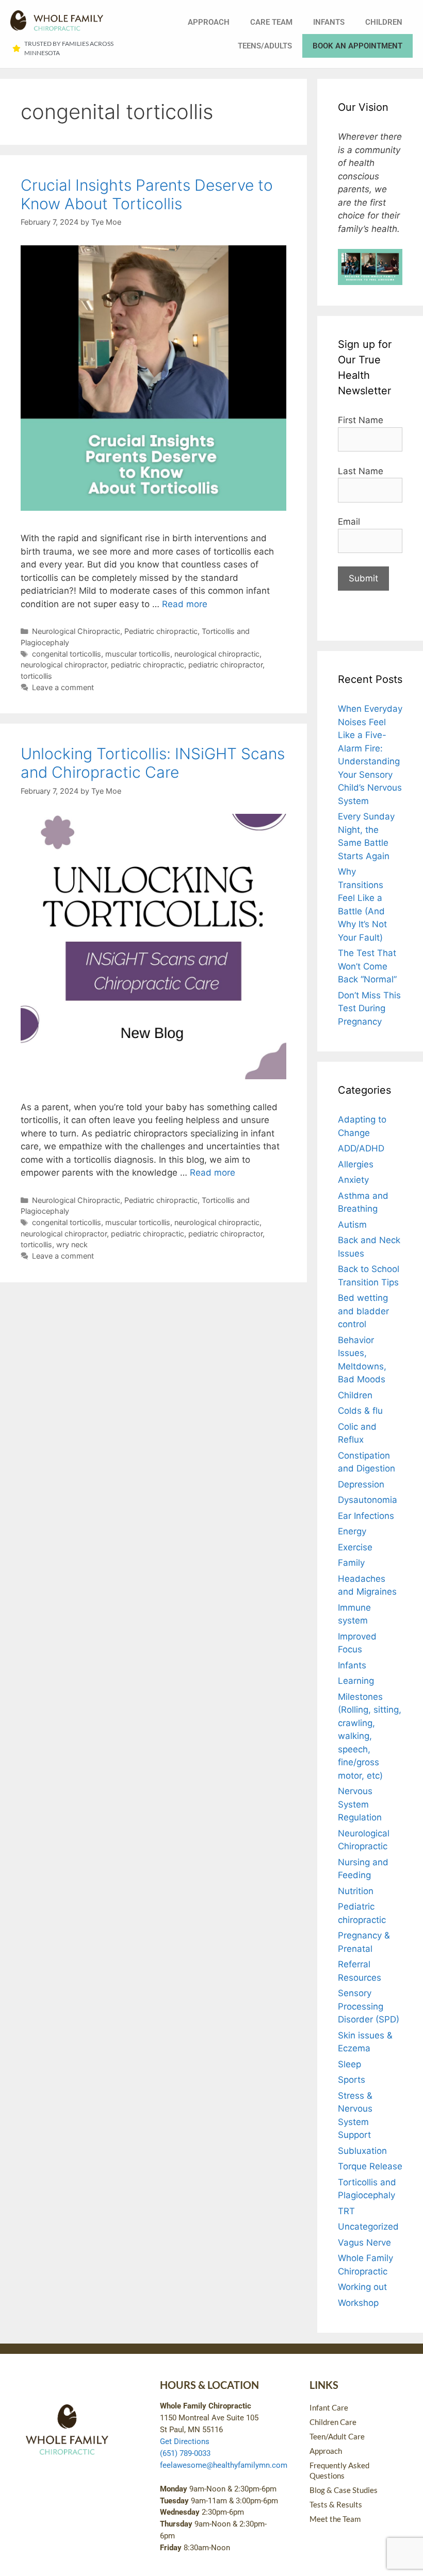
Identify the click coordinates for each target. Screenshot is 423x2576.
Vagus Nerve (364, 2243)
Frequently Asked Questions (339, 2470)
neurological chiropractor (64, 665)
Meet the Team (335, 2519)
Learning (356, 1681)
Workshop (358, 2303)
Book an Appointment (357, 46)
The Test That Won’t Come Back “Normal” (367, 966)
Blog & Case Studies (344, 2490)
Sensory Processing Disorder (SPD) (369, 2006)
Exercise (355, 1547)
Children (384, 22)
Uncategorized (368, 2227)
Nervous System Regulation (360, 1804)
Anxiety (353, 1180)
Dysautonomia (368, 1500)
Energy (352, 1531)
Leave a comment (63, 687)
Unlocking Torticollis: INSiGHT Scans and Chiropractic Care (153, 763)
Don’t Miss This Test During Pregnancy (369, 1008)
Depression (361, 1484)
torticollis (36, 676)
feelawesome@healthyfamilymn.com (224, 2465)
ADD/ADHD (361, 1148)
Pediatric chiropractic (161, 631)
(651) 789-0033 (185, 2453)
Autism (352, 1225)
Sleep (349, 2064)
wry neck (72, 1244)
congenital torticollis (67, 654)
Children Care (333, 2422)
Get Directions (185, 2441)
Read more (185, 604)
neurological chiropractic (217, 654)
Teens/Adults (265, 46)
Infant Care (329, 2407)
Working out (362, 2287)
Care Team (271, 22)
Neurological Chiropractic (76, 631)
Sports (352, 2080)
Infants (329, 22)
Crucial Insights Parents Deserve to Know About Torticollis (147, 194)
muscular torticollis (138, 654)
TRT (346, 2211)
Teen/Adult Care (337, 2436)
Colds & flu (360, 1411)
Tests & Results (336, 2504)
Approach (209, 22)
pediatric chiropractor (225, 665)
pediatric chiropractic (148, 665)
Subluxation (362, 2151)
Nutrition (356, 1891)
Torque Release (370, 2166)
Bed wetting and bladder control (363, 1311)
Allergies (356, 1164)
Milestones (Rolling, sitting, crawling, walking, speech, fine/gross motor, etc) (370, 1736)
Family (351, 1563)
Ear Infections (366, 1516)
